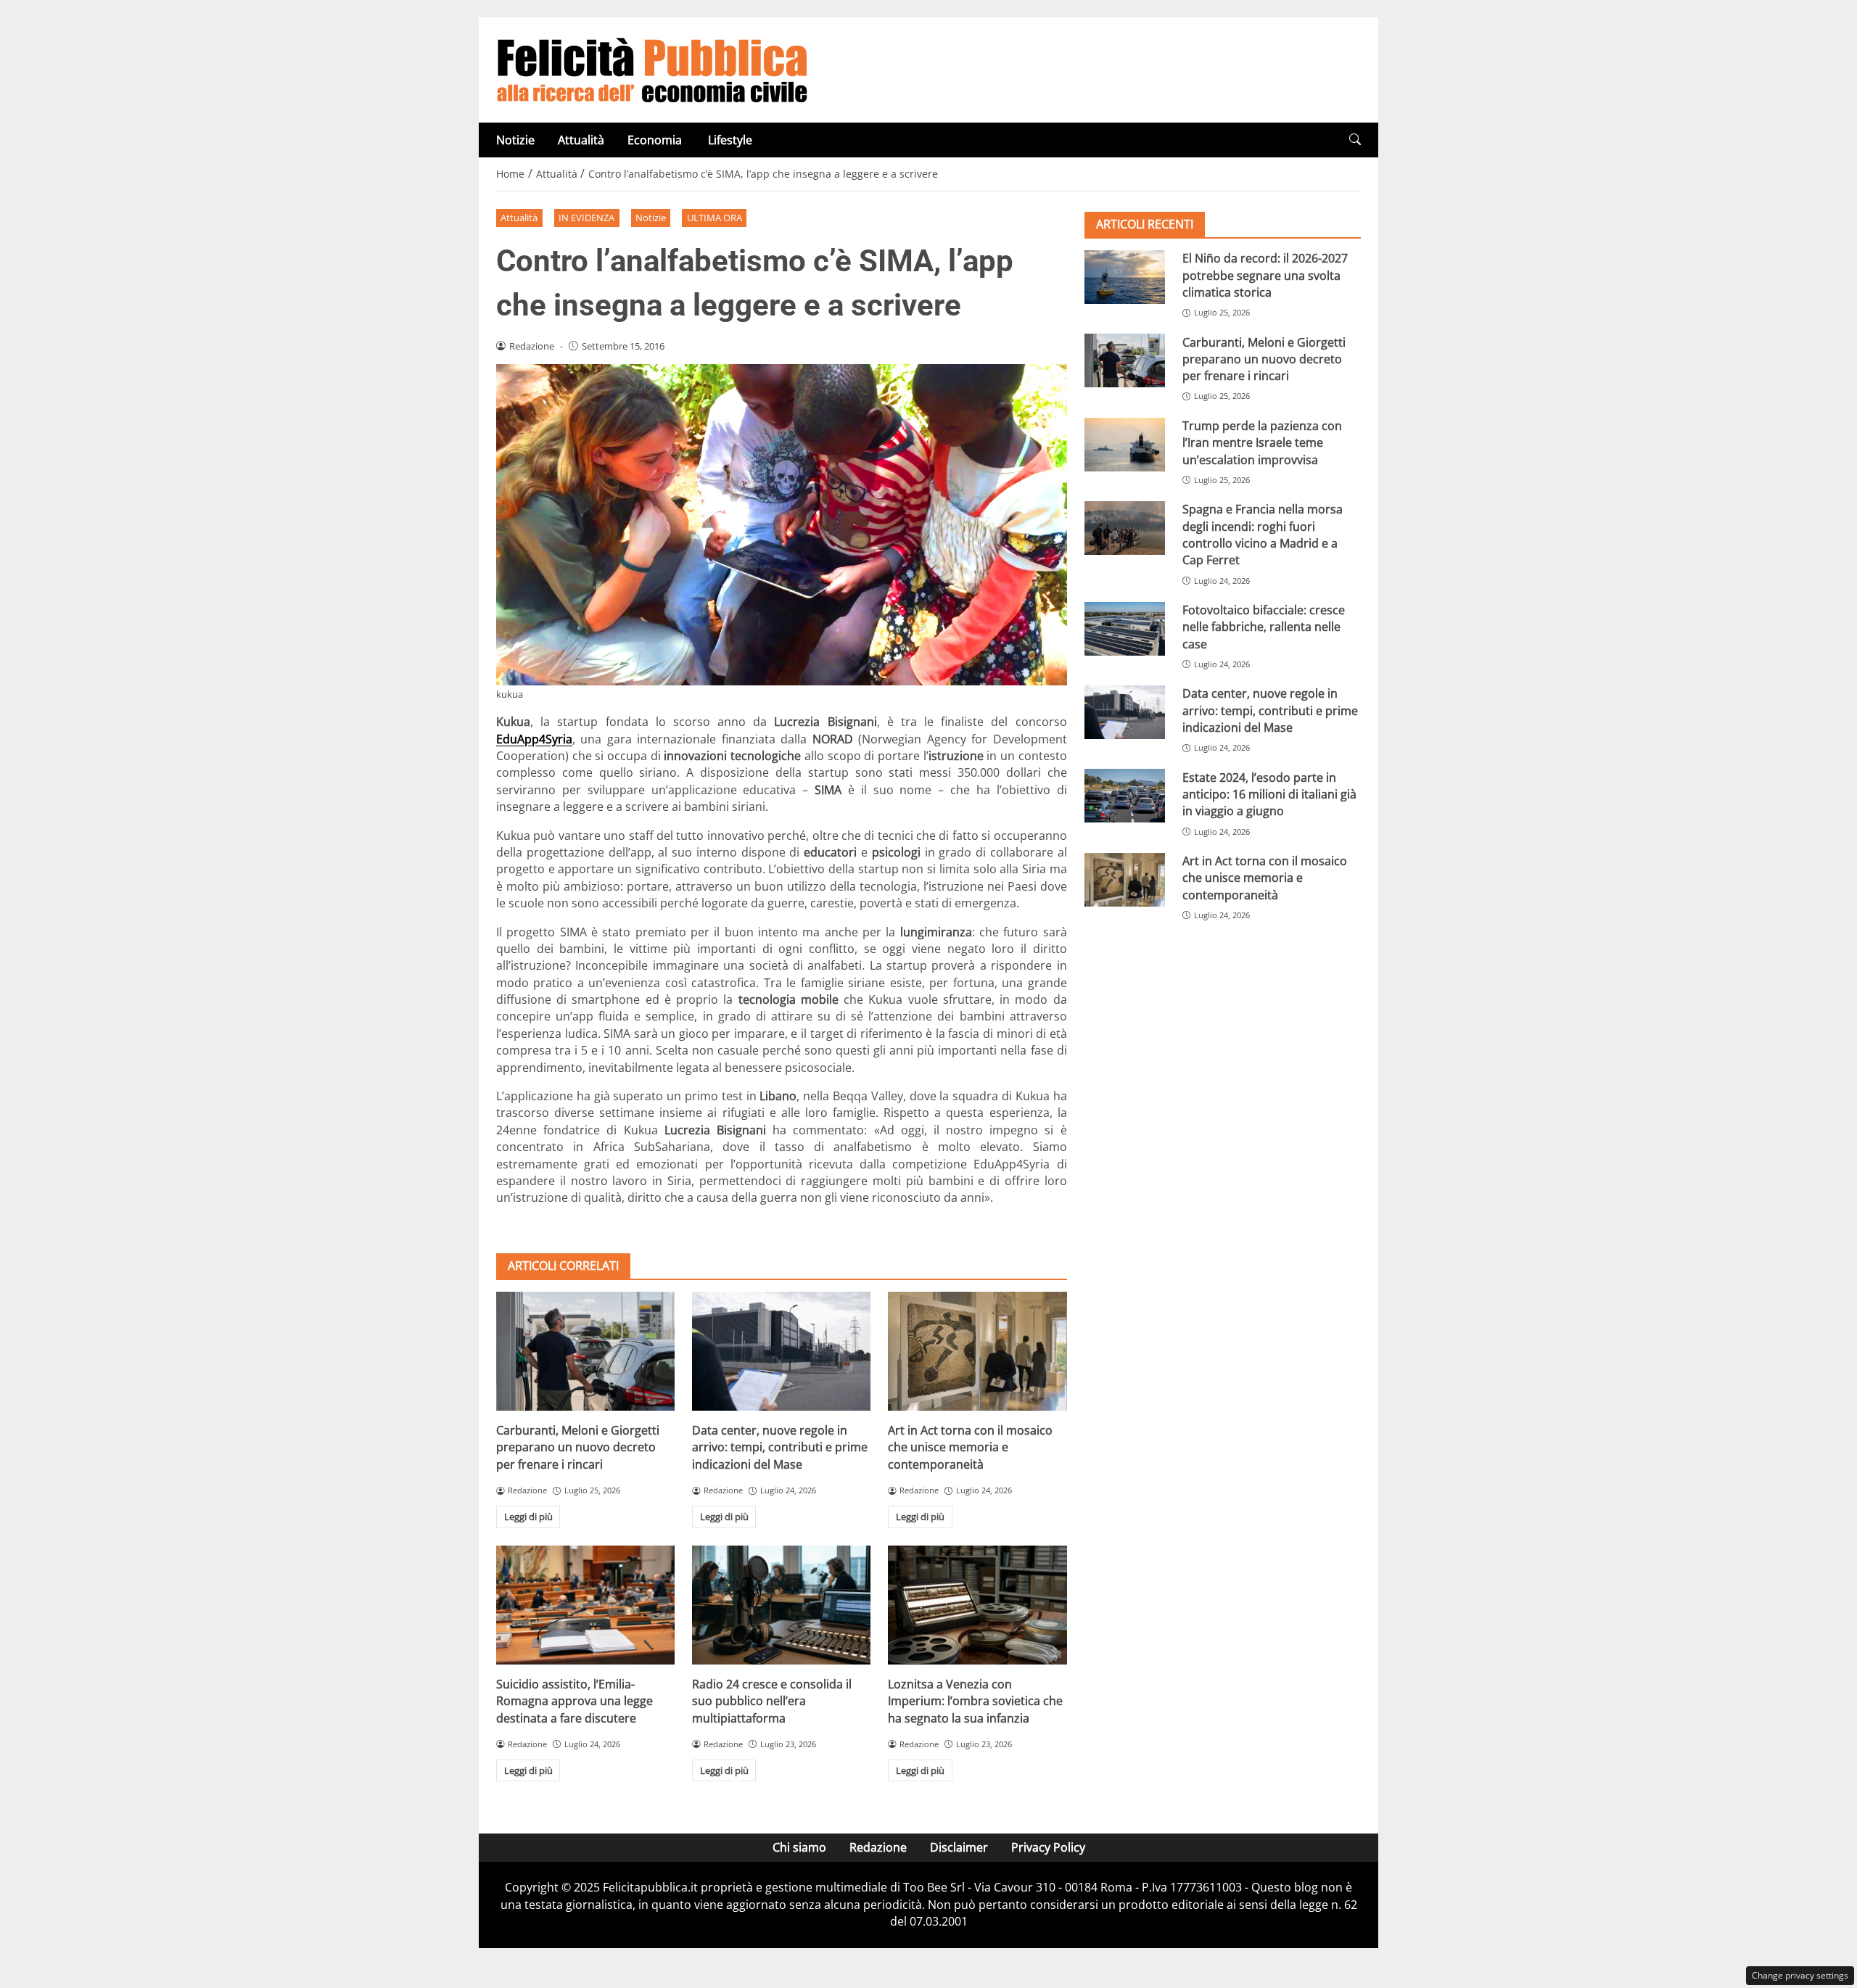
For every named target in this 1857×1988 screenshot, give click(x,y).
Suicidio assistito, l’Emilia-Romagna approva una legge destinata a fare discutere (575, 1701)
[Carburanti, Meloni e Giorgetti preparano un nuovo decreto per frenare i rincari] (585, 1351)
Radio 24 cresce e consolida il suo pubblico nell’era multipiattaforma (772, 1701)
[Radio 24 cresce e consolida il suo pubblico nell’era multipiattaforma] (781, 1605)
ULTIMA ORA (715, 218)
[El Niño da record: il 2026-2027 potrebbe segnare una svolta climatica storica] (1125, 277)
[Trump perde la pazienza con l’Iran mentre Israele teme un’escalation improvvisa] (1125, 445)
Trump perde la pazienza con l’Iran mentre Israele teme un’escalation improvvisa (1262, 443)
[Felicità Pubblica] (652, 69)
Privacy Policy (1048, 1847)
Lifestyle (730, 140)
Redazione (878, 1847)
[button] (1355, 140)
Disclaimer (959, 1847)
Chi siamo (799, 1847)
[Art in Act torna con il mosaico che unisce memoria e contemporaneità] (977, 1351)
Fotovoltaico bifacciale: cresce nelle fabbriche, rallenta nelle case (1264, 627)
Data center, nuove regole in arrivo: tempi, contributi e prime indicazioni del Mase (780, 1447)
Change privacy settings (1800, 1975)
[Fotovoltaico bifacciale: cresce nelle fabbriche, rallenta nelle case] (1125, 629)
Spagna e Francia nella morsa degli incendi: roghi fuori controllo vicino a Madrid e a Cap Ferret (1263, 535)
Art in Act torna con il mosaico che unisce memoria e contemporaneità (970, 1447)
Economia (656, 140)
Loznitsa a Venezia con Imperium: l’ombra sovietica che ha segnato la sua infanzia (975, 1701)
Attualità (581, 140)
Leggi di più (528, 1517)
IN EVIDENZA (586, 218)
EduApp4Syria (534, 739)
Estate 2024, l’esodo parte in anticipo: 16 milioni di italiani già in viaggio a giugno (1269, 794)
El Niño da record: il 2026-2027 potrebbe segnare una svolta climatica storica (1265, 275)
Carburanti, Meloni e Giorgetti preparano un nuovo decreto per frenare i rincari (578, 1447)
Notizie (515, 140)
